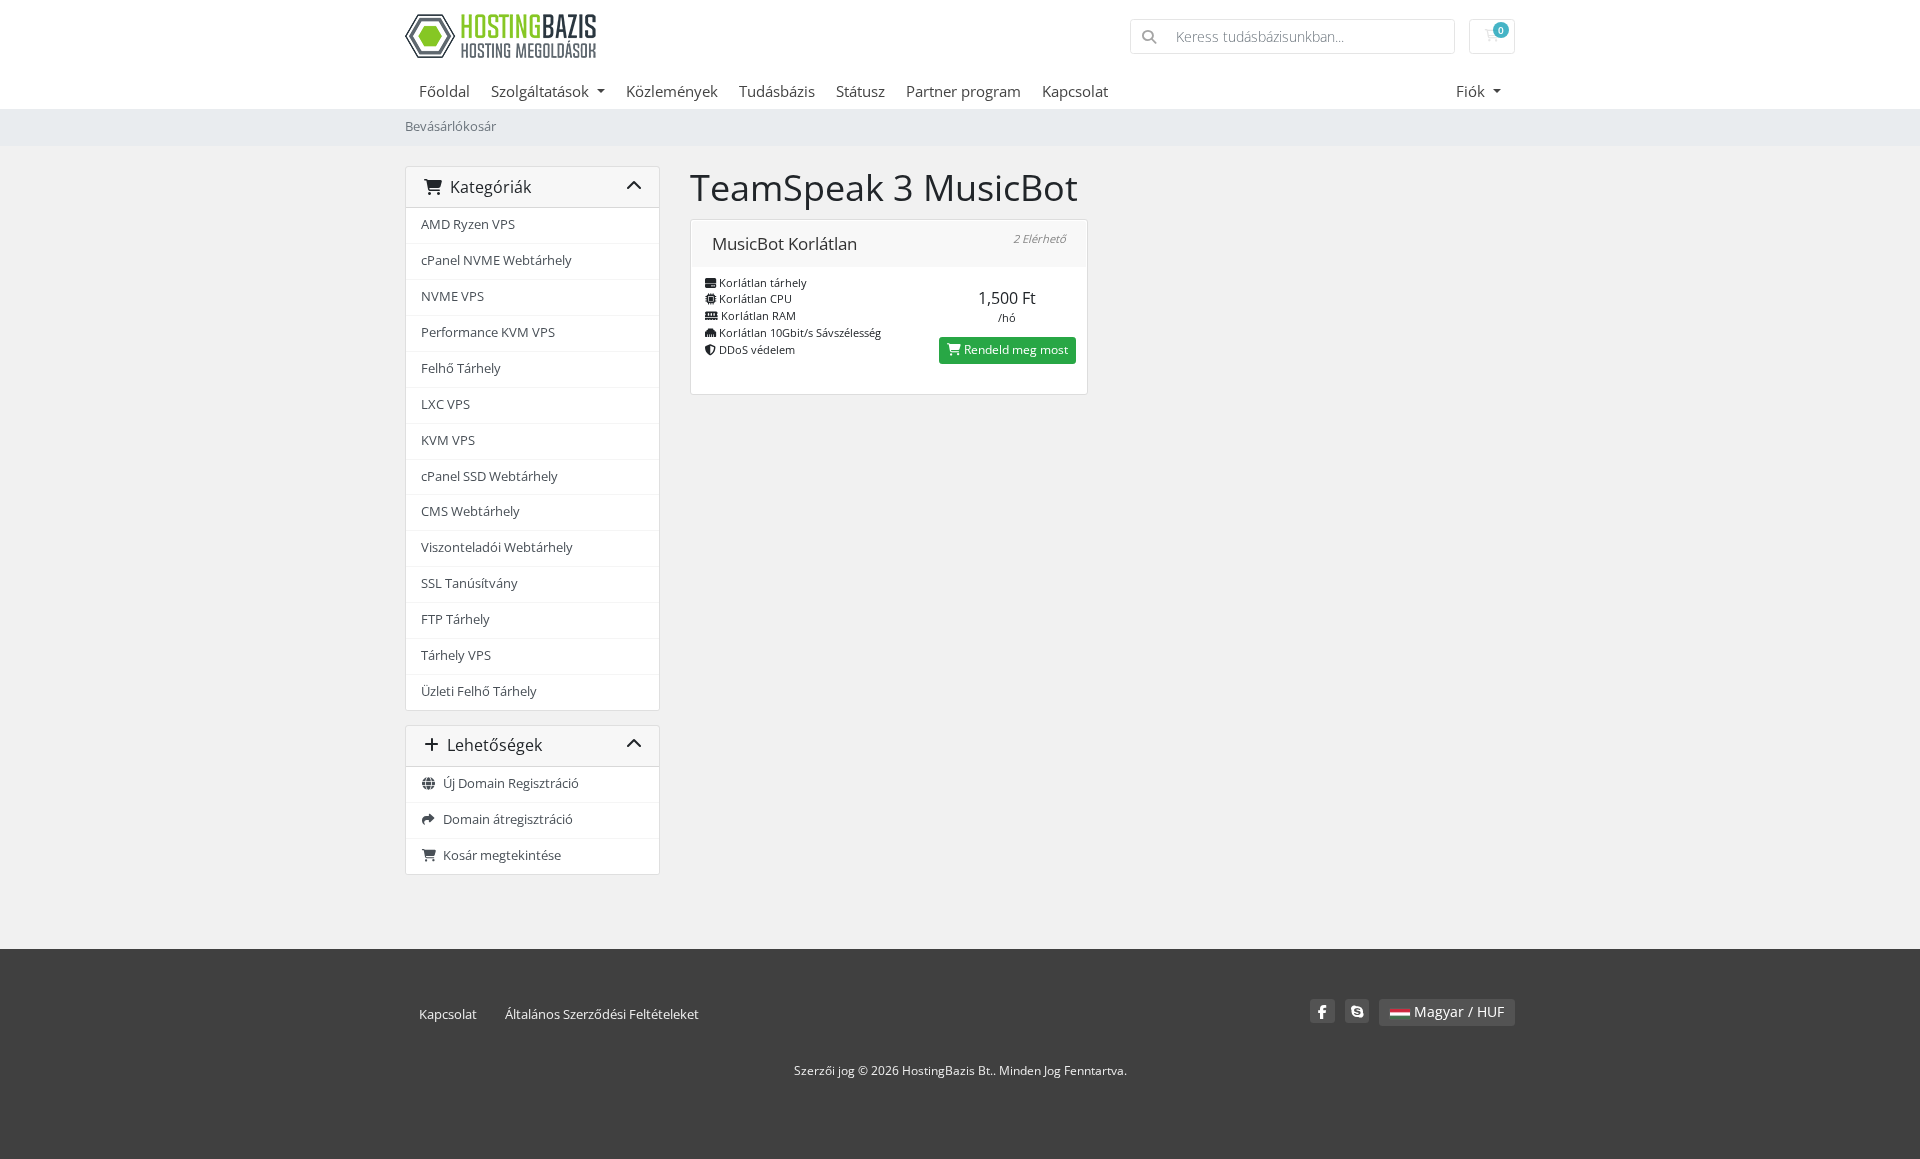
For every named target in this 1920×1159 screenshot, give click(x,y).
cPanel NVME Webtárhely (496, 260)
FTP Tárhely (455, 619)
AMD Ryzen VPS (468, 224)
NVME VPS (452, 296)
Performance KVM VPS (488, 332)
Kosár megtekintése (499, 855)
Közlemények (672, 91)
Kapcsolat (1075, 91)
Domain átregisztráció (505, 819)
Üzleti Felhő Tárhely (479, 691)
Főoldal (444, 91)
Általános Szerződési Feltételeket (602, 1014)
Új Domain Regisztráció (508, 783)
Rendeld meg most (1014, 349)
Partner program (963, 91)
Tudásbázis (777, 91)
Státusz (860, 91)
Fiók (1472, 91)
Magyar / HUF (1457, 1011)
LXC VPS (445, 404)
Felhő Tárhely (461, 368)
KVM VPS (448, 440)
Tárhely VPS (456, 655)
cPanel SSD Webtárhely (489, 476)
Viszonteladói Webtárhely (497, 547)
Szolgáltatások (542, 91)
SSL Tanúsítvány (469, 583)
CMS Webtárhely (470, 511)
